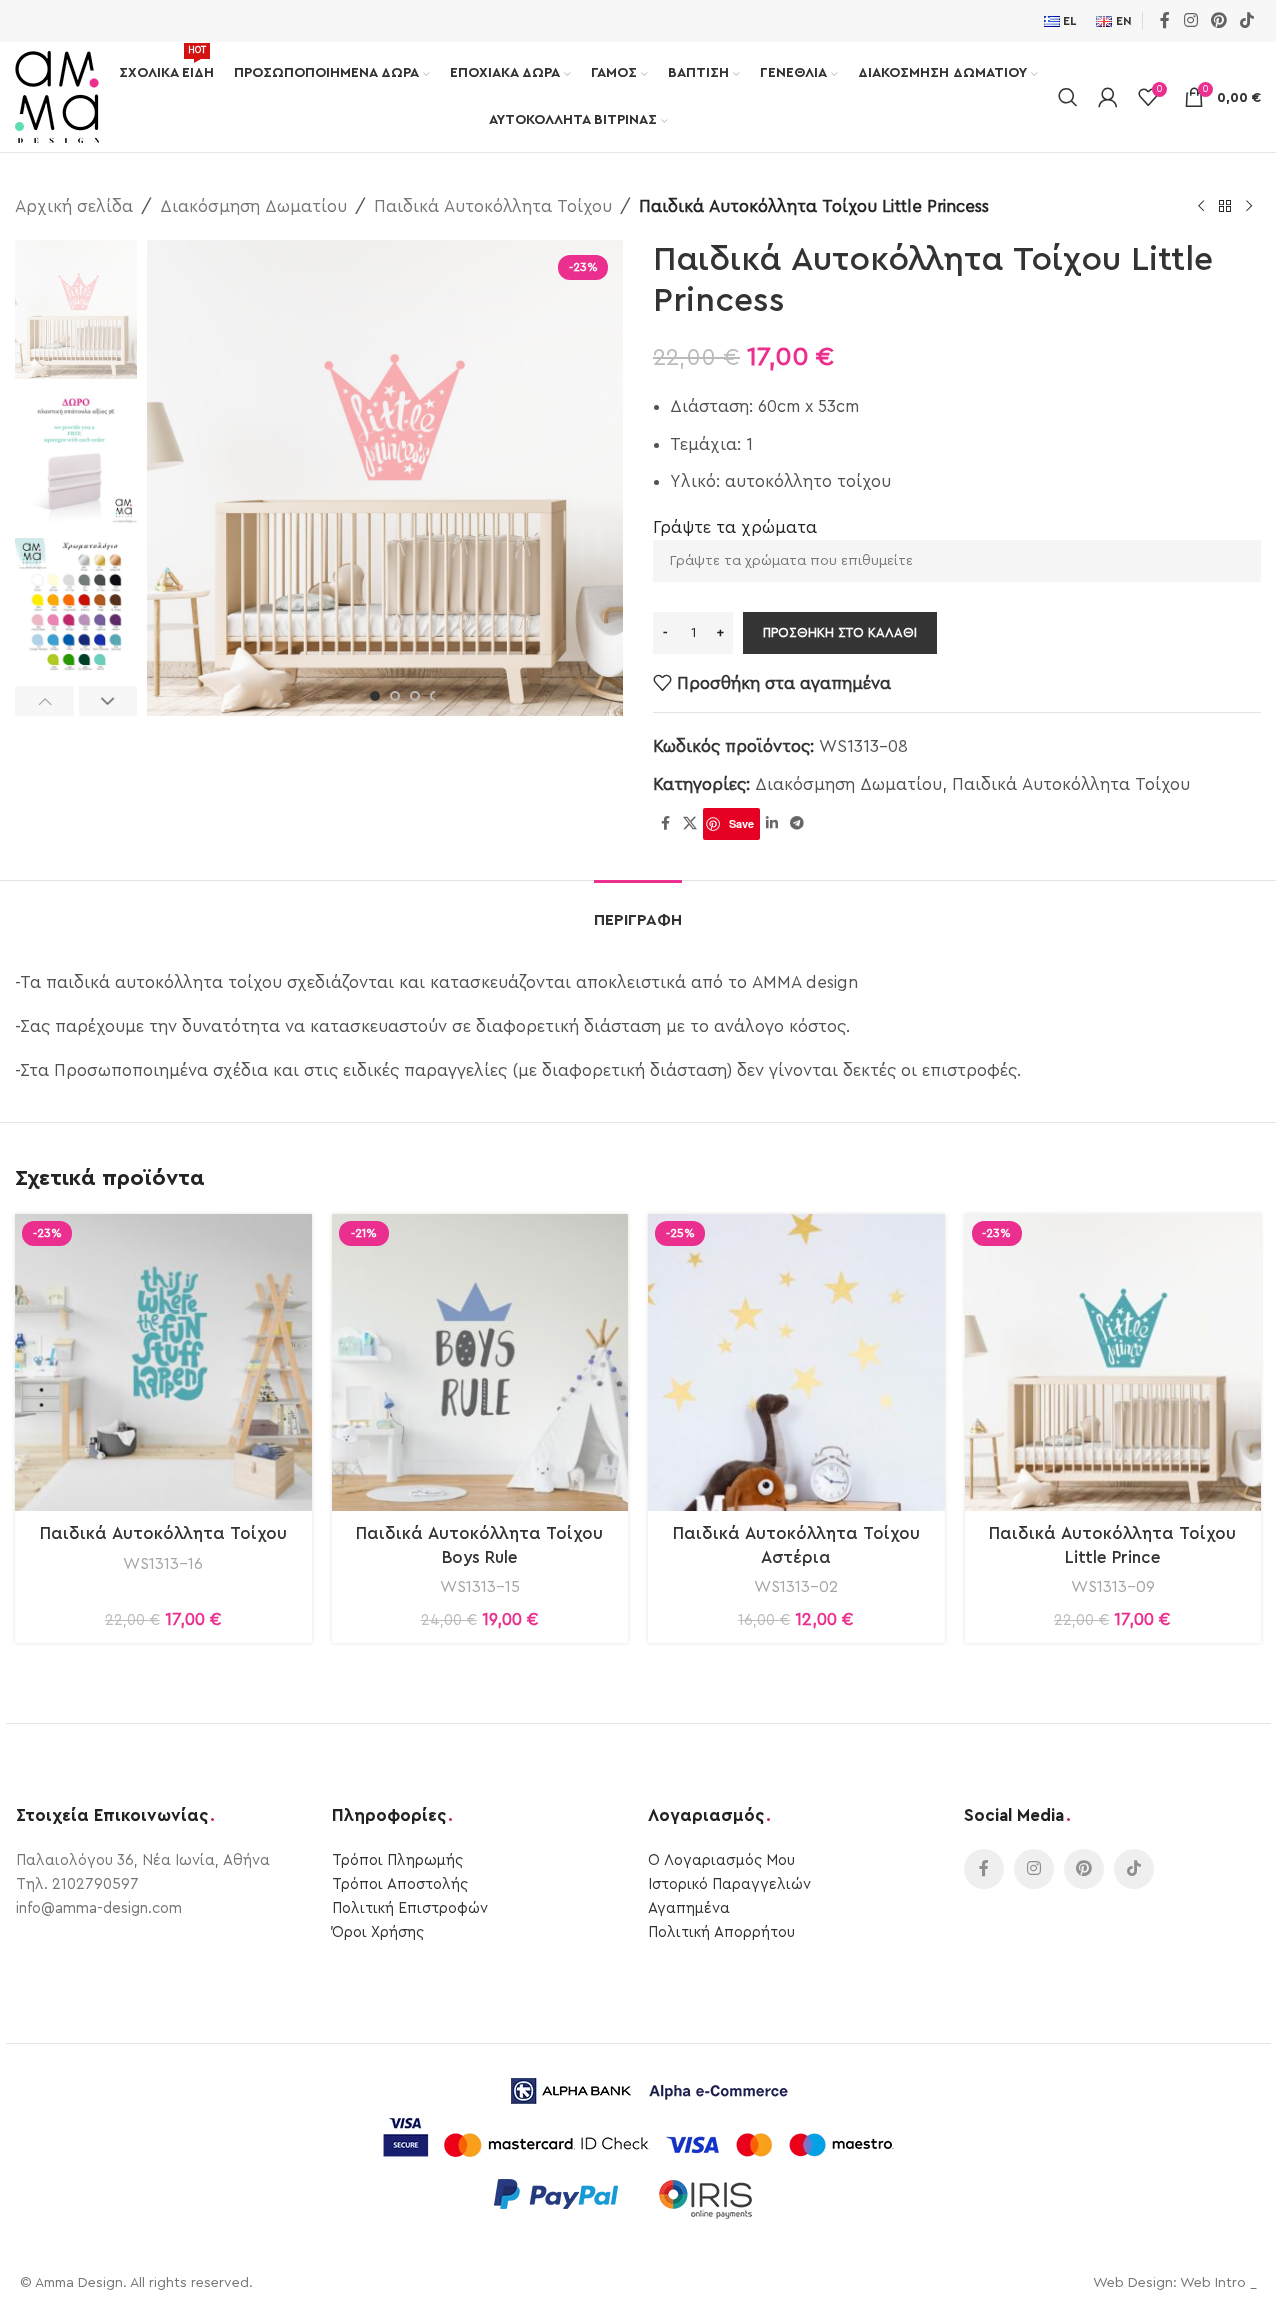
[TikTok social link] (1247, 20)
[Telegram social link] (797, 824)
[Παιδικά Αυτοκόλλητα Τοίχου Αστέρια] (796, 1362)
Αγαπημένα (689, 1908)
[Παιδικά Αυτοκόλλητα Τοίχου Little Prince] (1113, 1362)
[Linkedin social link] (772, 824)
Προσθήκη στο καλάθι (840, 632)
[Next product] (1249, 207)
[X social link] (690, 824)
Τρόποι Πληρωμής (397, 1860)
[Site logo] (57, 95)
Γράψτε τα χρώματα (735, 527)
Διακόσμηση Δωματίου (253, 206)
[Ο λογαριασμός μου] (1108, 97)
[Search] (1068, 97)
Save (741, 823)
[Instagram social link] (1190, 20)
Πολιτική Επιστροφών (410, 1908)
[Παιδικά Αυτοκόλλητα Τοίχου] (163, 1362)
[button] (44, 701)
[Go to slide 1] (375, 696)
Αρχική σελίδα (74, 206)
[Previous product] (1201, 207)
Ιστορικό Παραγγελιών (729, 1884)
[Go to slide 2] (395, 696)
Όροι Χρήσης (378, 1932)
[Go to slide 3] (415, 696)
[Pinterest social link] (1218, 20)
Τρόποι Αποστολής (400, 1884)
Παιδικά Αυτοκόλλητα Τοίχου (493, 206)
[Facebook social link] (1165, 20)
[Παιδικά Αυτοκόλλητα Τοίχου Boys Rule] (480, 1362)
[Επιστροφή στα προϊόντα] (1225, 207)
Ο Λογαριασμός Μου (721, 1860)
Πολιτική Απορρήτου (721, 1932)
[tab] (638, 910)
